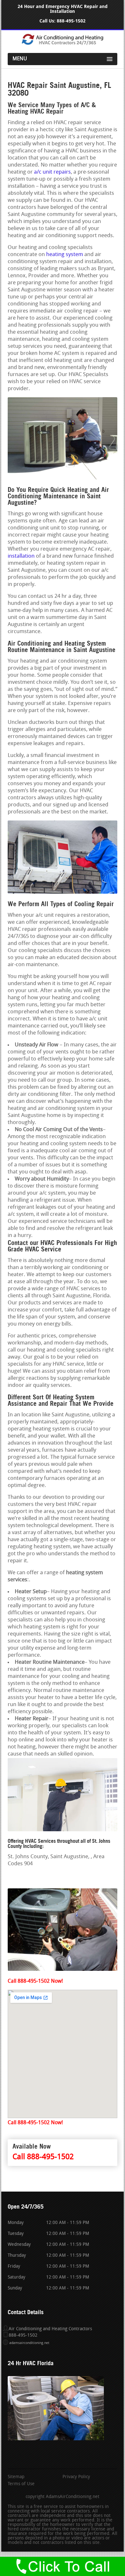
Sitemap (16, 2477)
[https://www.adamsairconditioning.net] (63, 44)
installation (21, 556)
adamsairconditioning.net (29, 2343)
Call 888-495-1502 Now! (35, 1981)
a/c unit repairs (52, 172)
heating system (65, 255)
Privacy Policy (76, 2477)
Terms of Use (21, 2484)
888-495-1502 (71, 21)
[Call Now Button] (63, 2566)
